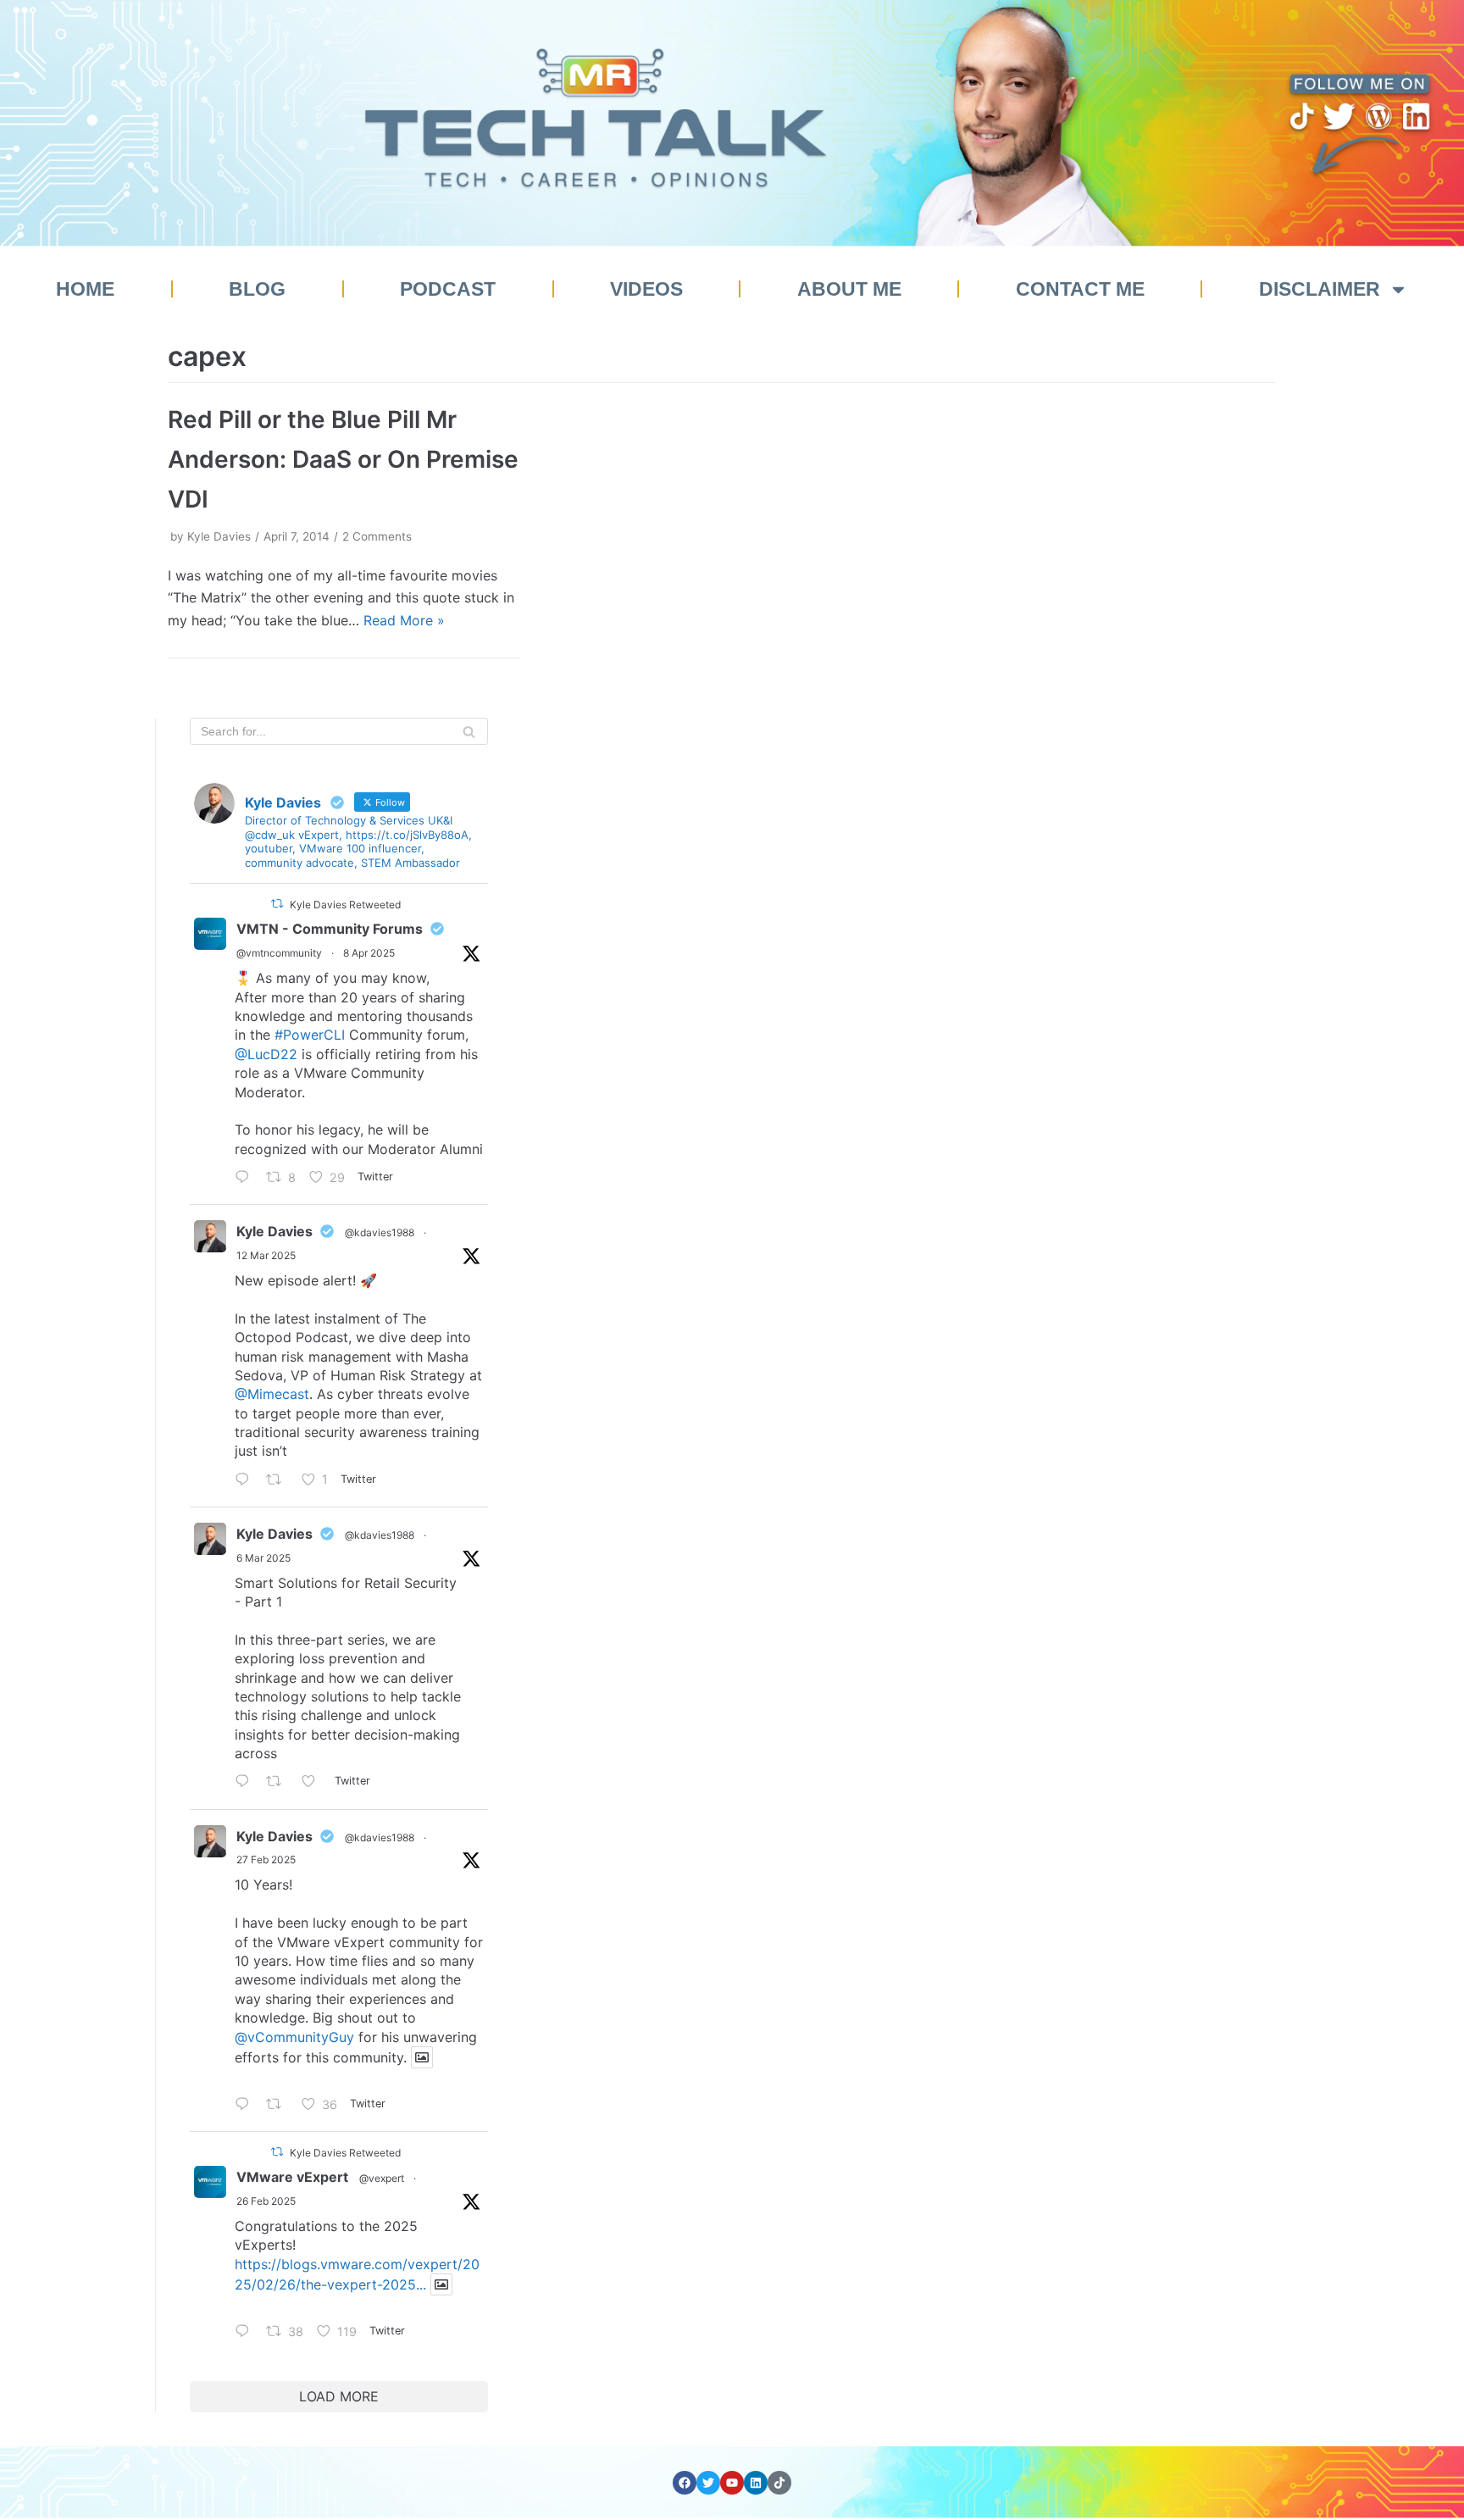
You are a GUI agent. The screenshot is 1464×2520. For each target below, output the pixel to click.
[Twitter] (708, 2483)
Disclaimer (1320, 289)
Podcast (448, 289)
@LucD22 (266, 1054)
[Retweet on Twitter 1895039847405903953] (279, 2105)
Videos (646, 289)
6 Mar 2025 (263, 1558)
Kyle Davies (219, 536)
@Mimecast (272, 1394)
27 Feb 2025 (266, 1859)
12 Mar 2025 (266, 1255)
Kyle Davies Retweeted (345, 905)
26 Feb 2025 (266, 2201)
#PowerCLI (310, 1035)
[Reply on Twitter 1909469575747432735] (247, 1178)
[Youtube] (732, 2483)
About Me (849, 289)
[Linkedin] (756, 2483)
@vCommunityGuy (294, 2037)
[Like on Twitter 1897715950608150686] (314, 1783)
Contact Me (1080, 289)
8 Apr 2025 (369, 953)
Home (85, 289)
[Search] (469, 731)
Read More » (404, 620)
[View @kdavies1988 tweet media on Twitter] (422, 2057)
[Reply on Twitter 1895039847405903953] (247, 2105)
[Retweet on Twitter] (277, 904)
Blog (257, 289)
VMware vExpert (292, 2177)
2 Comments (377, 536)
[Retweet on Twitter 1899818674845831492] (279, 1481)
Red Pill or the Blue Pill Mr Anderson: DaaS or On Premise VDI (343, 459)
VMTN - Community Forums (330, 929)
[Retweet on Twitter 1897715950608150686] (279, 1783)
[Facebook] (685, 2483)
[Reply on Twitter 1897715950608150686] (247, 1783)
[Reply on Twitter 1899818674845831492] (247, 1481)
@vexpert (382, 2178)
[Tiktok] (779, 2483)
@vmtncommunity (279, 953)
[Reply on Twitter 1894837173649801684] (247, 2332)
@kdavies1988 (380, 1232)
